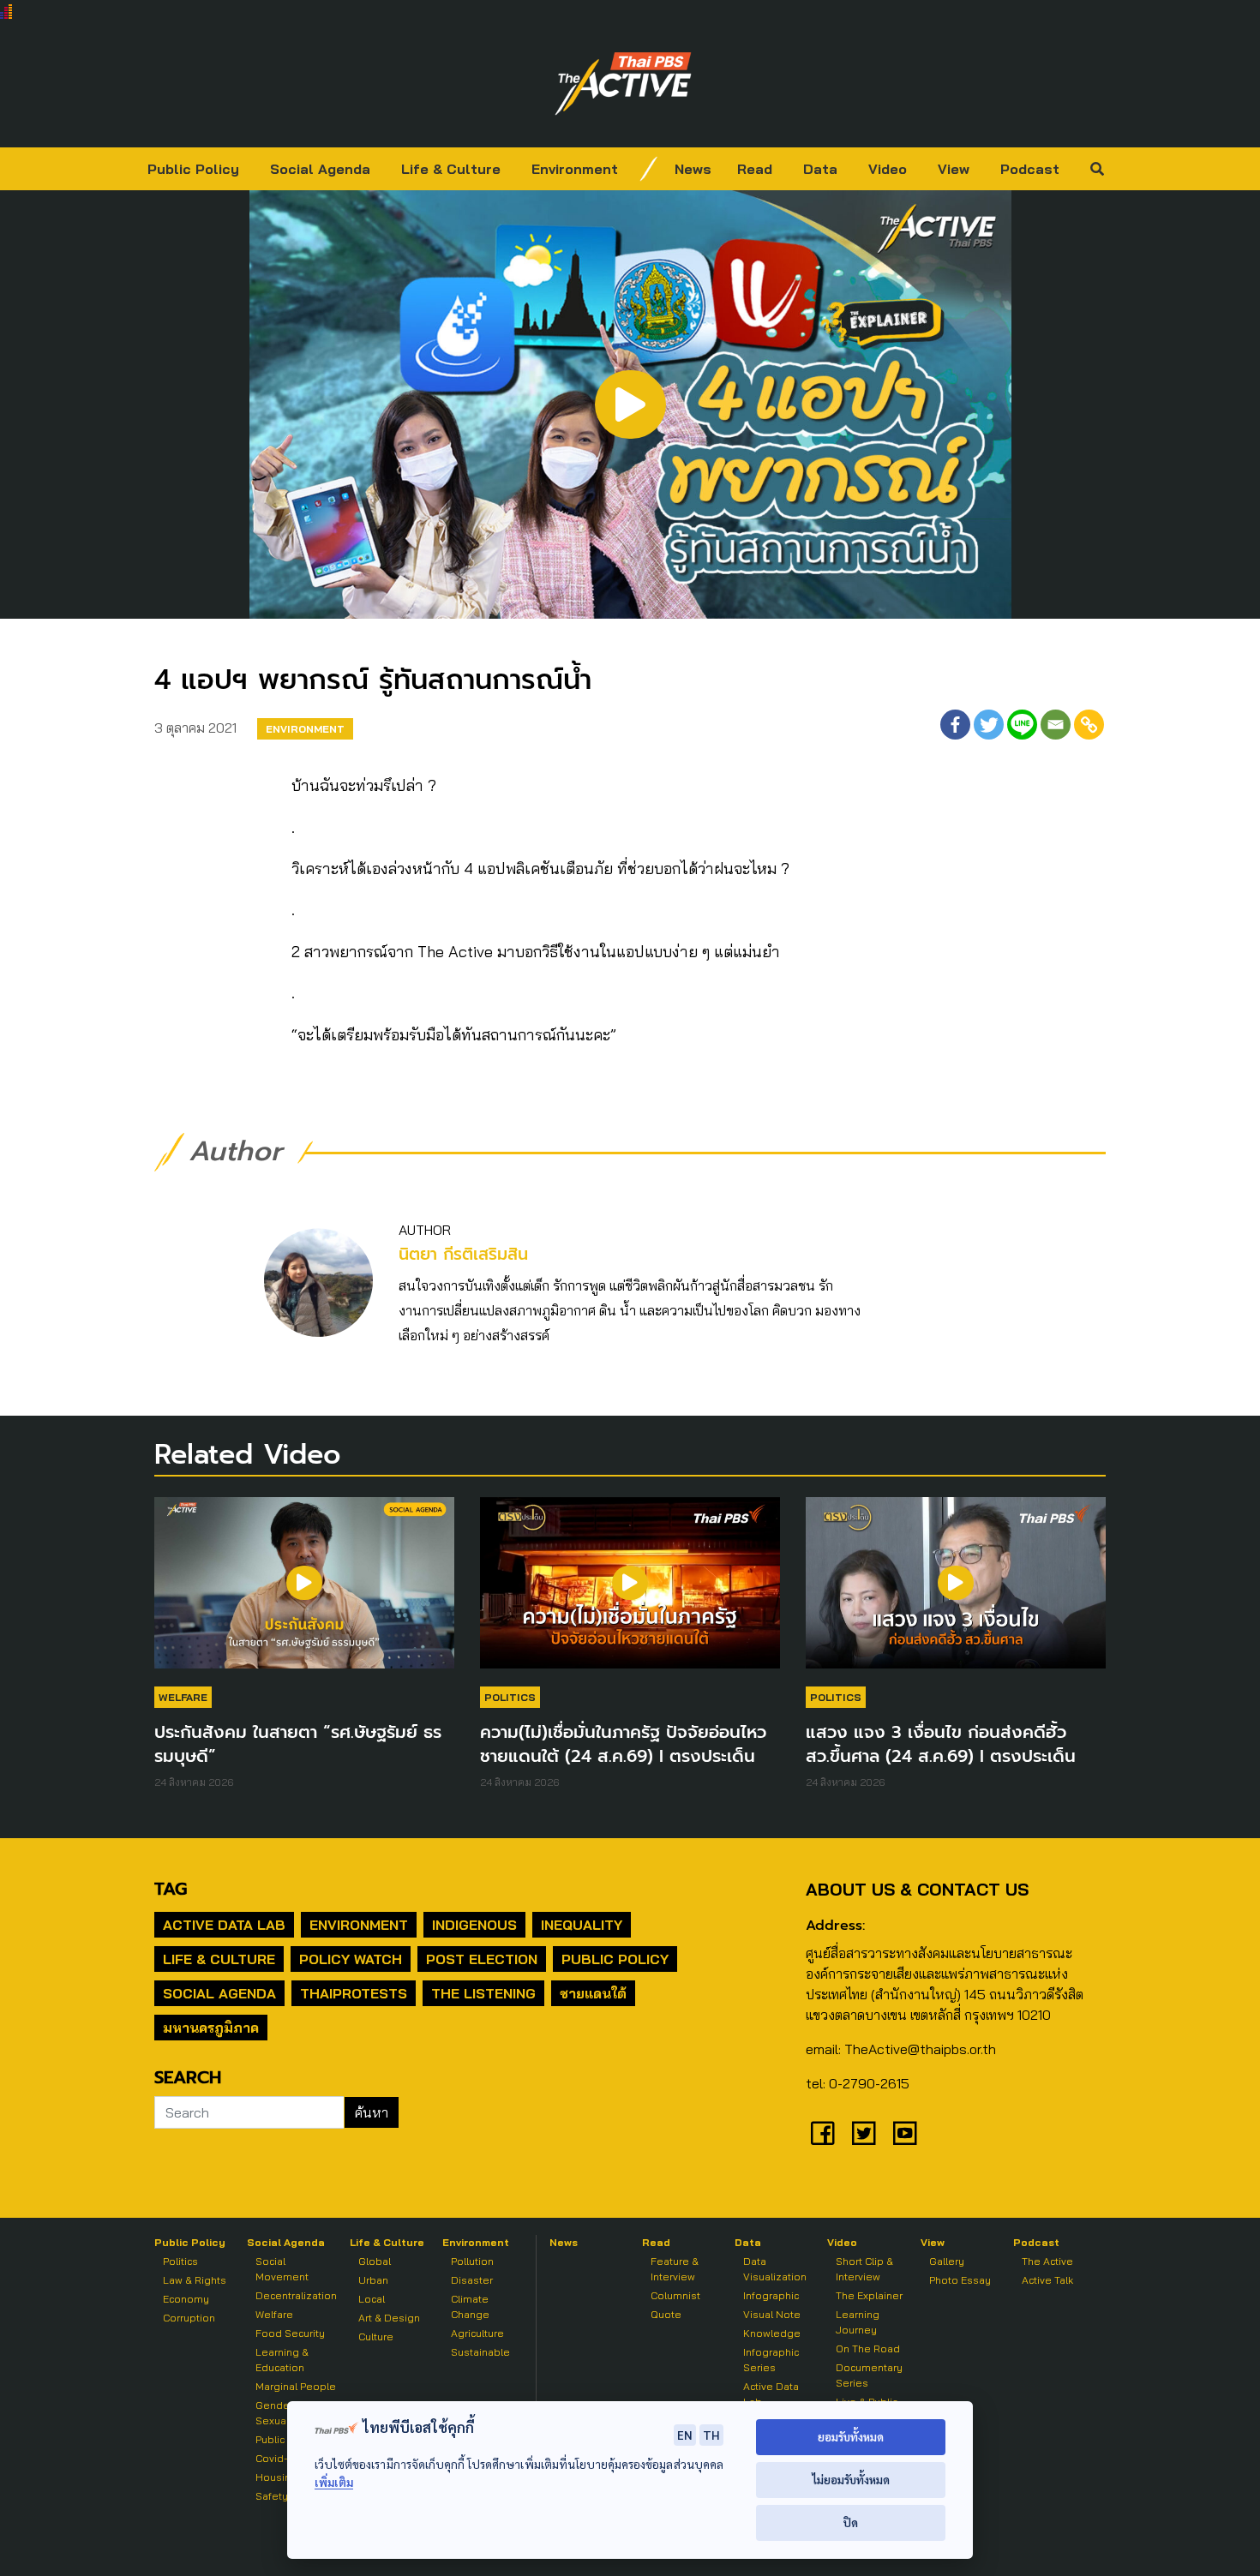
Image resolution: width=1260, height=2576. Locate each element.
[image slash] (649, 169)
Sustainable (480, 2352)
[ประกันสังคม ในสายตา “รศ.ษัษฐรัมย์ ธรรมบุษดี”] (304, 1591)
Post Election (482, 1959)
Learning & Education (282, 2360)
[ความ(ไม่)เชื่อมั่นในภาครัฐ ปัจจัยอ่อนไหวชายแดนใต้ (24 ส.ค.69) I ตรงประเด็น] (630, 1591)
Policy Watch (351, 1959)
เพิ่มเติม (334, 2482)
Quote (666, 2314)
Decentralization (296, 2295)
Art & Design (389, 2318)
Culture (376, 2336)
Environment (575, 169)
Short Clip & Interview (864, 2269)
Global (375, 2261)
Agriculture (477, 2333)
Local (372, 2299)
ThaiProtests (354, 1993)
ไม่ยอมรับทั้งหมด (851, 2480)
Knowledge (772, 2333)
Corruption (189, 2318)
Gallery (947, 2261)
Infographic (771, 2295)
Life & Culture (451, 169)
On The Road (868, 2348)
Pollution (472, 2261)
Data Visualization (775, 2269)
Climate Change (470, 2306)
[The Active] (623, 84)
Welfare (183, 1697)
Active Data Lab (224, 1925)
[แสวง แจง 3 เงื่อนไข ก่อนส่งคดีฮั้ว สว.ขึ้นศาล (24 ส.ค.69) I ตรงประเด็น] (956, 1591)
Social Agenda (320, 169)
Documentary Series (869, 2375)
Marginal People (296, 2386)
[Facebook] (955, 725)
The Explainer (869, 2295)
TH (711, 2435)
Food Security (290, 2333)
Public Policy (193, 169)
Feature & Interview (675, 2269)
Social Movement (282, 2269)
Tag (171, 1889)
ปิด (851, 2522)
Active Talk (1047, 2280)
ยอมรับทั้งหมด (851, 2437)
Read (755, 169)
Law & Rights (195, 2280)
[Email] (1056, 725)
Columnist (675, 2295)
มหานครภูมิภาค (211, 2028)
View (954, 169)
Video (888, 169)
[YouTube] (905, 2133)
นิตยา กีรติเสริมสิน (463, 1254)
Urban (373, 2280)
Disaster (472, 2280)
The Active (1047, 2261)
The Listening (483, 1993)
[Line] (1022, 725)
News (693, 169)
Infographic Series (771, 2360)
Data (820, 169)
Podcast (1030, 169)
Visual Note (772, 2314)
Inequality (582, 1925)
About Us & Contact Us (917, 1889)
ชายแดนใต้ (593, 1993)
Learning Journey (858, 2322)
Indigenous (474, 1925)
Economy (186, 2299)
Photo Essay (960, 2280)
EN (685, 2435)
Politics (510, 1697)
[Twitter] (989, 725)
